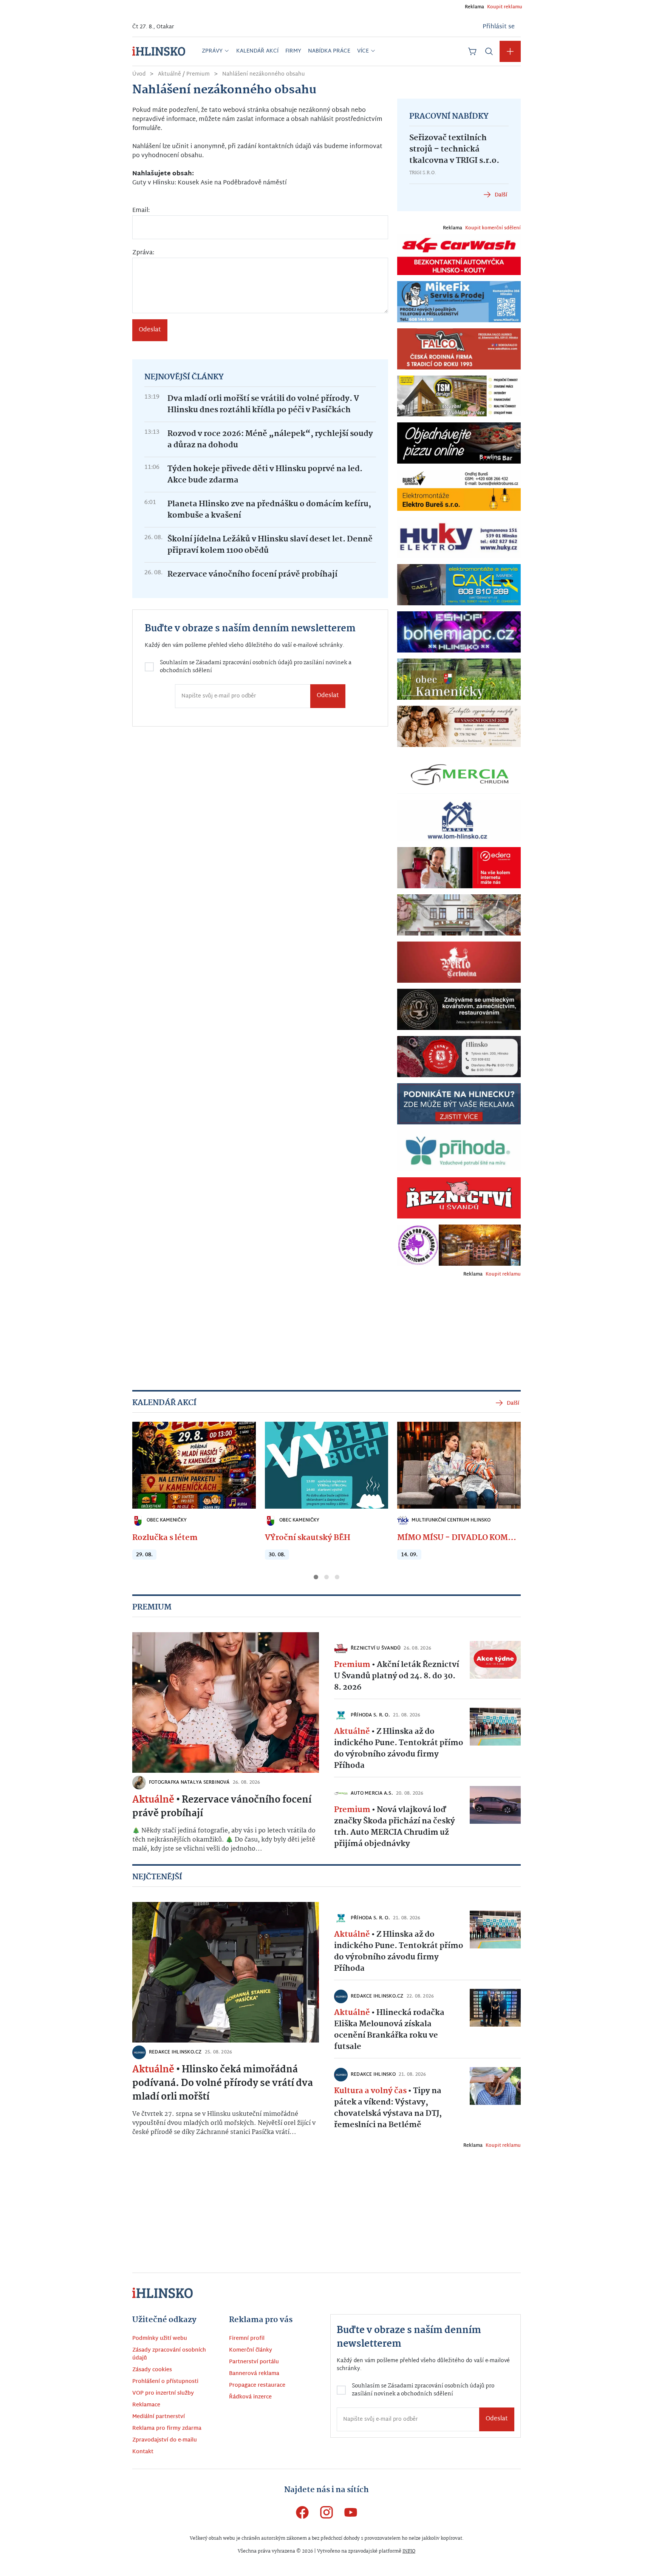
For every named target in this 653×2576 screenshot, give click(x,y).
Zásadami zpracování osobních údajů (262, 1310)
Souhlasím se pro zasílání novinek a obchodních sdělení (245, 1314)
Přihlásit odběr (242, 1343)
